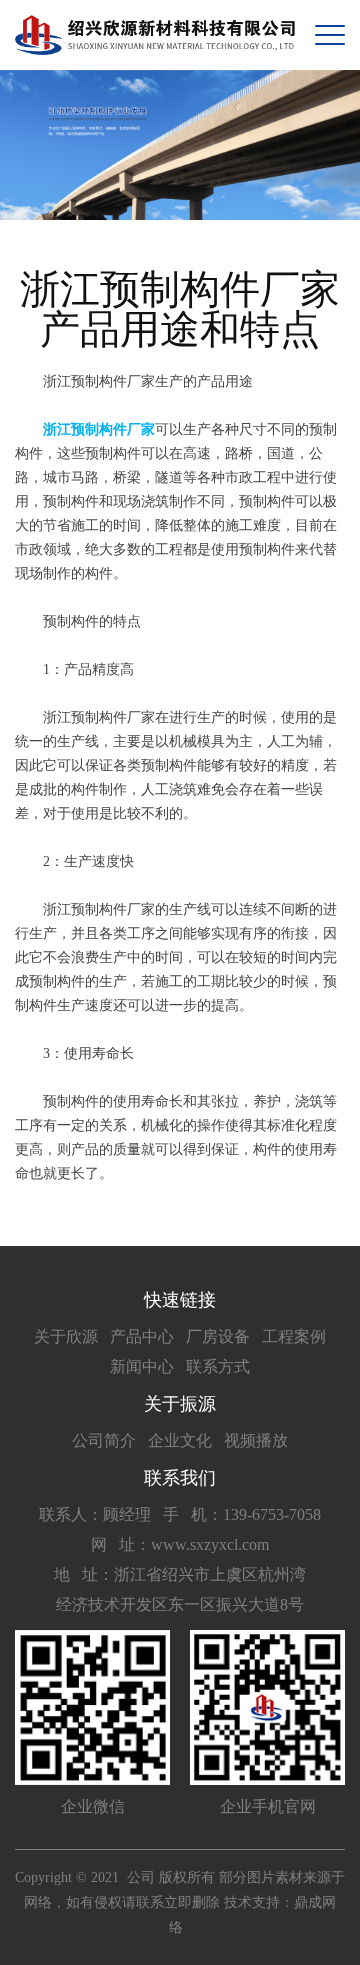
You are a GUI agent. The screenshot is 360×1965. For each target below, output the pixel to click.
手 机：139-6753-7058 (242, 1514)
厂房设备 (218, 1336)
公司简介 (104, 1440)
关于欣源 (66, 1336)
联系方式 (218, 1366)
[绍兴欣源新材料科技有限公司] (155, 35)
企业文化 (180, 1440)
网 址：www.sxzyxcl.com (180, 1544)
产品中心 (142, 1336)
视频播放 (256, 1440)
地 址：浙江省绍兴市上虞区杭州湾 (180, 1574)
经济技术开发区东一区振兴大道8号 (180, 1604)
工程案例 (294, 1336)
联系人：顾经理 (95, 1514)
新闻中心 (142, 1366)
